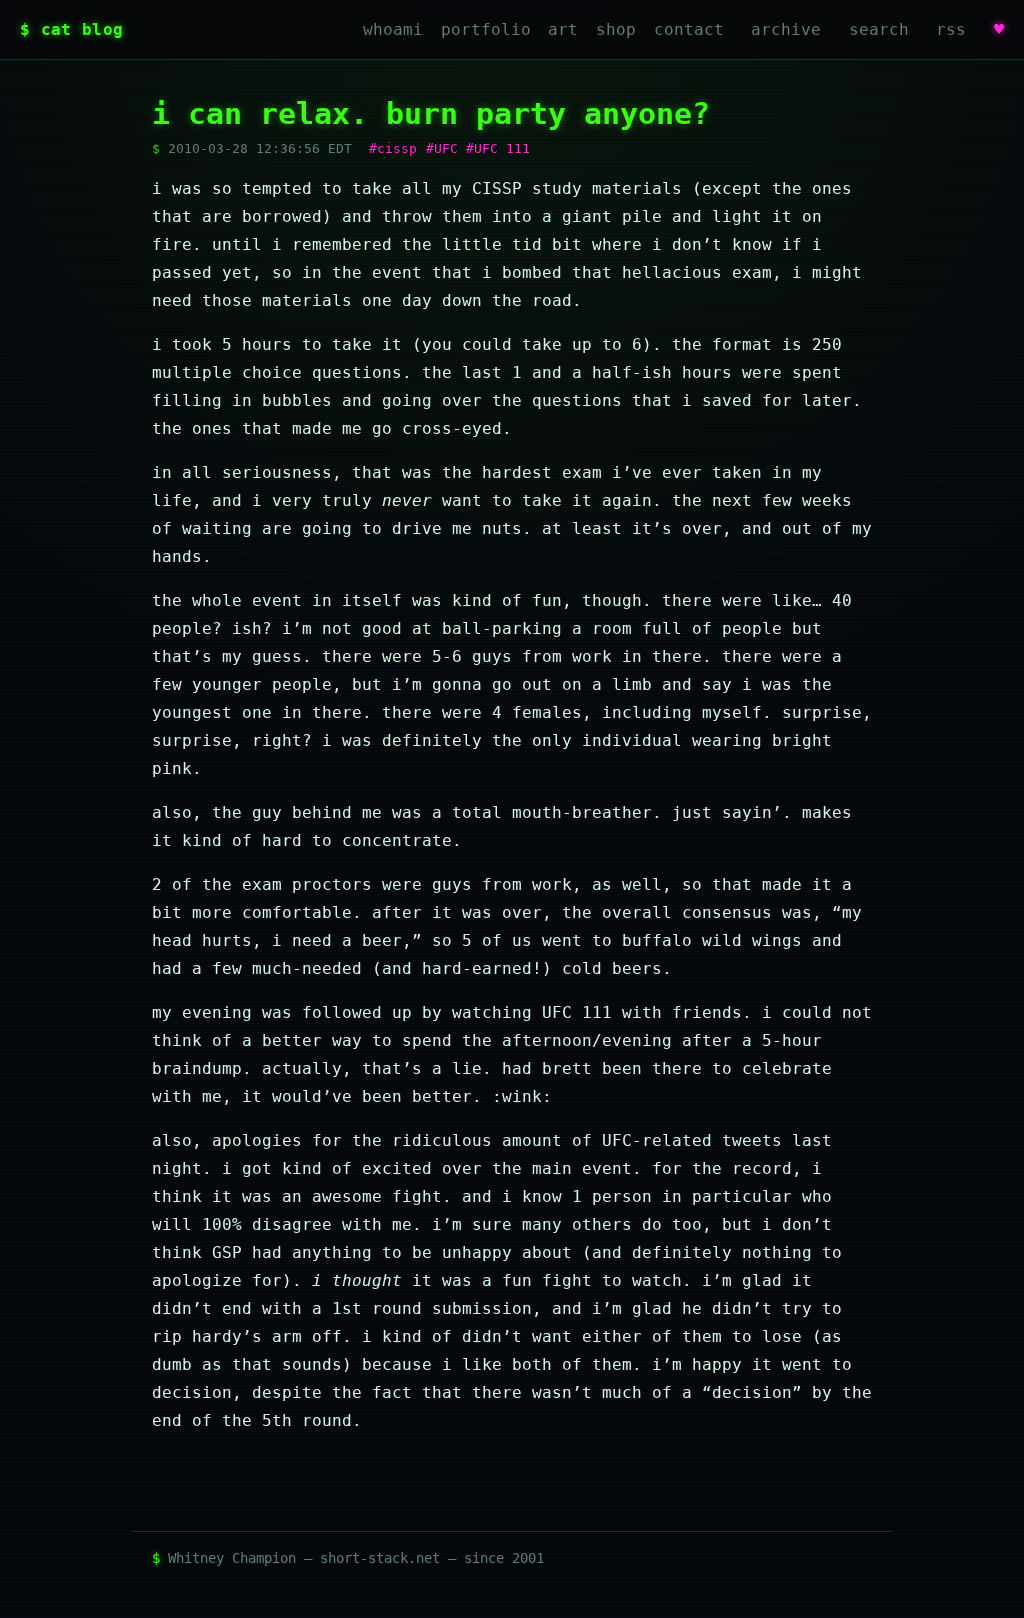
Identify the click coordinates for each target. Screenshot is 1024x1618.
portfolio (486, 29)
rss (951, 29)
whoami (393, 29)
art (563, 29)
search (879, 29)
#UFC (442, 148)
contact (689, 29)
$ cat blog (71, 29)
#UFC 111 (498, 148)
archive (786, 29)
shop (616, 29)
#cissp (393, 148)
